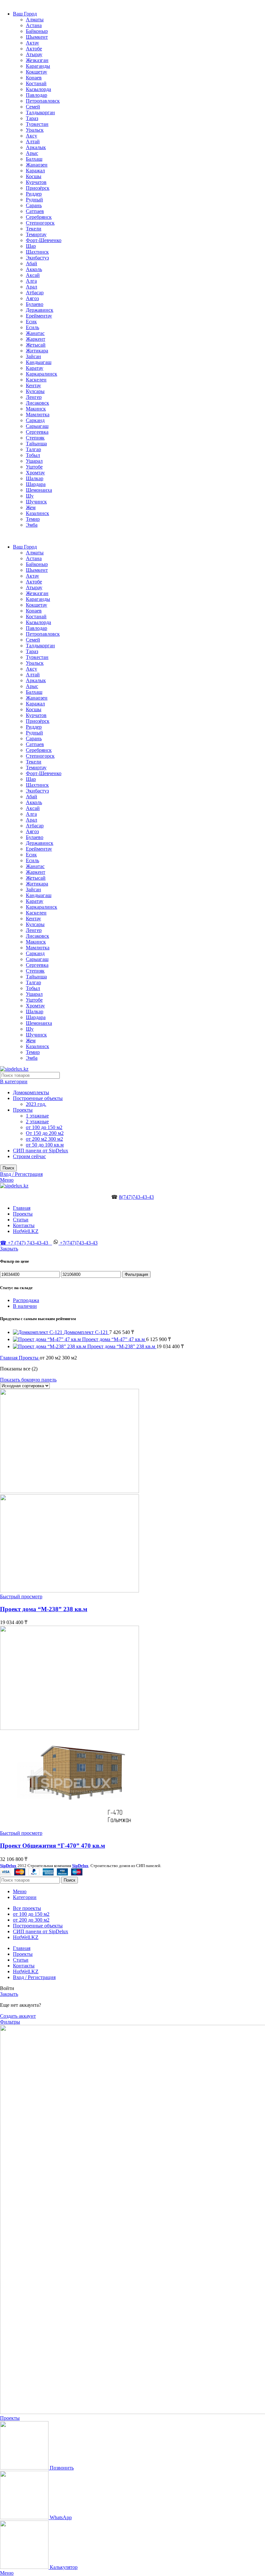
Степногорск (40, 223)
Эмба (32, 525)
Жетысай (36, 345)
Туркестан (37, 124)
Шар (31, 246)
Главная (9, 1358)
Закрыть (9, 1249)
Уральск (35, 130)
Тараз (32, 118)
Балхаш (34, 159)
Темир (33, 519)
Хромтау (35, 473)
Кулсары (35, 391)
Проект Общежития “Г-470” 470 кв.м (53, 1846)
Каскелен (36, 380)
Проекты (23, 1110)
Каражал (35, 171)
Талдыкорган (40, 112)
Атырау (34, 54)
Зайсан (33, 356)
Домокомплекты (31, 1092)
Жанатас (35, 333)
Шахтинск (37, 252)
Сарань (34, 205)
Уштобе (34, 467)
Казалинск (37, 513)
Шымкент (37, 37)
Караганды (38, 66)
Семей (33, 107)
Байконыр (37, 31)
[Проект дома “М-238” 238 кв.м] (50, 1346)
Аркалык (36, 147)
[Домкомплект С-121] (38, 1332)
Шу (30, 496)
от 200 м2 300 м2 (44, 1139)
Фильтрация (136, 1274)
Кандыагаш (39, 362)
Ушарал (34, 461)
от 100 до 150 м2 (44, 1127)
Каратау (35, 368)
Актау (32, 43)
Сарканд (35, 420)
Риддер (34, 194)
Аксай (33, 275)
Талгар (33, 449)
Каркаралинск (42, 374)
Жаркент (36, 339)
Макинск (36, 409)
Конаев (34, 78)
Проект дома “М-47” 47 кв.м (114, 1339)
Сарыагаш (37, 426)
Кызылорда (38, 89)
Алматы (35, 20)
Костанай (36, 83)
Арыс (32, 153)
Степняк (35, 438)
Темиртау (36, 234)
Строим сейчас (29, 1156)
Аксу (32, 136)
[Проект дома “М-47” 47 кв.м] (48, 1339)
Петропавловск (43, 101)
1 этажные (37, 1116)
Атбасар (35, 293)
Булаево (35, 304)
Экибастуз (37, 258)
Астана (34, 25)
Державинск (40, 310)
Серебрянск (39, 217)
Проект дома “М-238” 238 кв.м (122, 1346)
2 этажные (37, 1121)
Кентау (33, 385)
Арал (32, 287)
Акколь (34, 269)
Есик (31, 322)
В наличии (25, 1306)
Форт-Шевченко (44, 240)
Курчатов (36, 182)
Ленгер (34, 397)
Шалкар (35, 478)
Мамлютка (38, 414)
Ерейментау (39, 316)
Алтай (33, 141)
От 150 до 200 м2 (45, 1133)
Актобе (34, 49)
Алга (31, 281)
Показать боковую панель (28, 1380)
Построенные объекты (38, 1098)
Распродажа (26, 1300)
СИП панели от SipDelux (41, 1151)
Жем (31, 507)
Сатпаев (35, 211)
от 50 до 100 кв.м (45, 1145)
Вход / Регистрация (34, 1977)
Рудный (34, 200)
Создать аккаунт (18, 2016)
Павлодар (37, 95)
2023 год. (36, 1104)
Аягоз (32, 298)
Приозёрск (38, 188)
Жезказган (37, 60)
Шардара (36, 484)
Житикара (37, 351)
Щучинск (36, 502)
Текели (34, 229)
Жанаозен (37, 165)
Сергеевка (37, 432)
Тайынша (36, 444)
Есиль (32, 327)
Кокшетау (37, 72)
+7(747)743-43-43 (78, 1243)
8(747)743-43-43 (136, 1197)
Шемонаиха (39, 490)
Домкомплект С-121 (86, 1332)
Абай (32, 263)
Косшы (34, 176)
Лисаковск (37, 403)
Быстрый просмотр (21, 1596)
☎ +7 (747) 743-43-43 (26, 1243)
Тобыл (33, 455)
